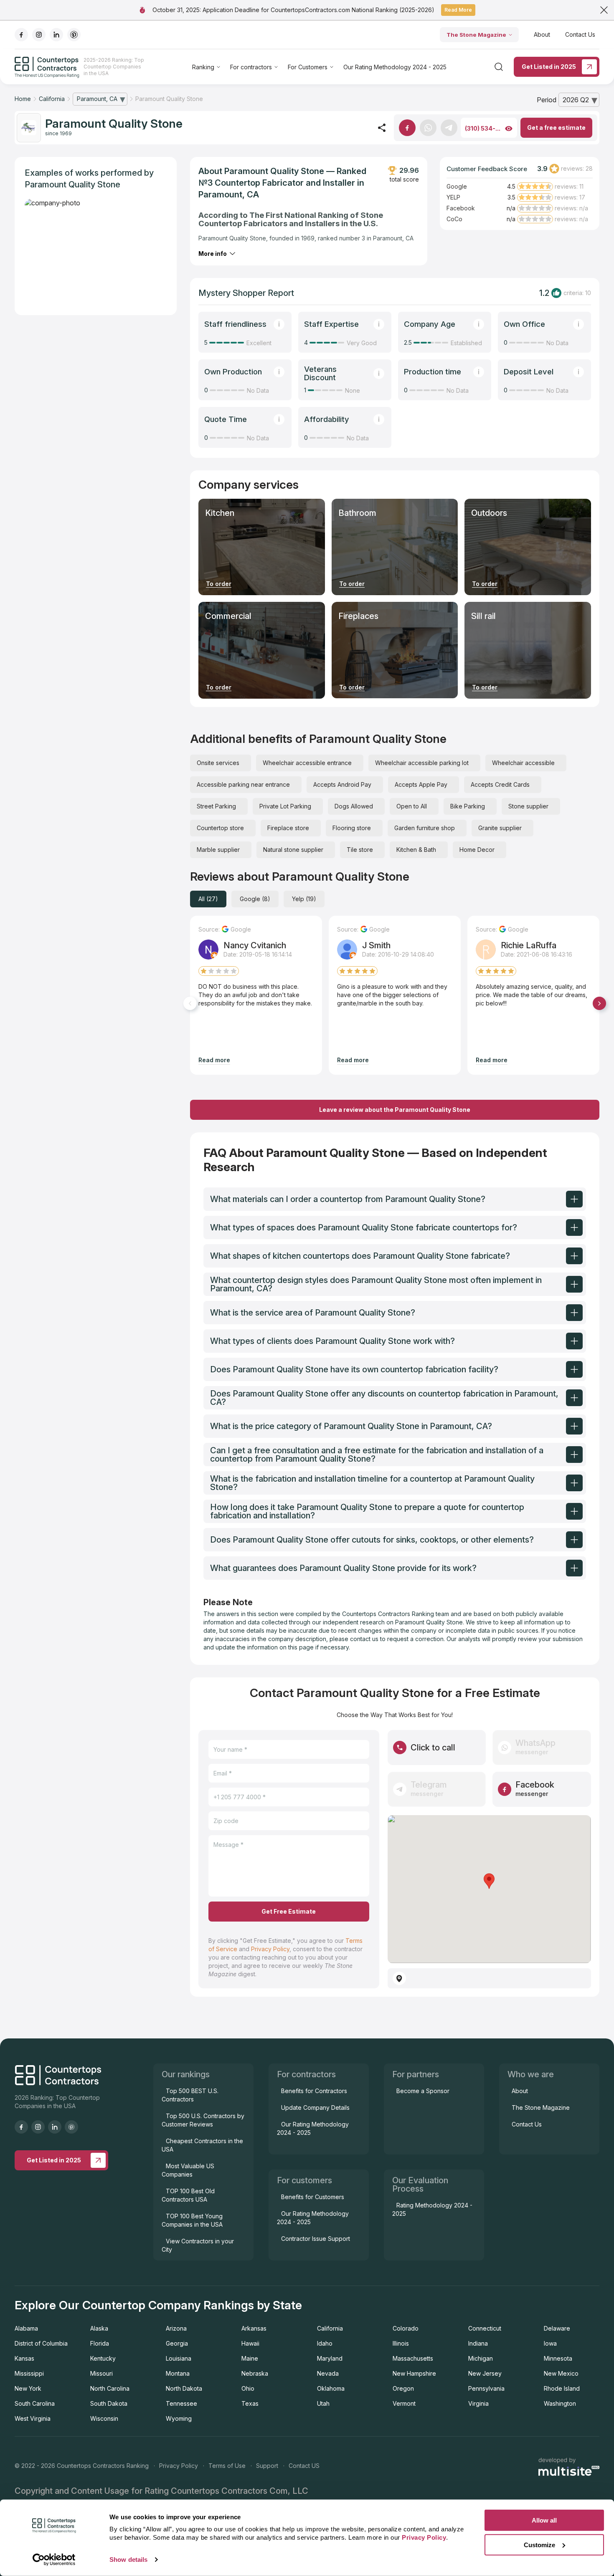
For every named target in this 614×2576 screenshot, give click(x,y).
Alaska (99, 2328)
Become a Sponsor (423, 2091)
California (330, 2328)
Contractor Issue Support (316, 2239)
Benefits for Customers (313, 2197)
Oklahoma (331, 2388)
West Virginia (33, 2418)
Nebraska (255, 2373)
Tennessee (181, 2403)
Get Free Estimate (289, 1911)
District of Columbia (41, 2343)
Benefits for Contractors (314, 2091)
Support (267, 2466)
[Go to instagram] (39, 35)
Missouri (101, 2373)
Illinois (401, 2343)
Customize (539, 2544)
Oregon (403, 2388)
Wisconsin (104, 2418)
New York (28, 2388)
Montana (178, 2373)
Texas (250, 2403)
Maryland (330, 2358)
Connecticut (485, 2328)
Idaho (325, 2343)
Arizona (176, 2328)
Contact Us (580, 34)
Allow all (544, 2520)
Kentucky (103, 2358)
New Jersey (485, 2373)
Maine (250, 2358)
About (542, 34)
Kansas (24, 2358)
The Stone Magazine (476, 35)
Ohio (248, 2388)
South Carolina (35, 2403)
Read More (458, 10)
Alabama (26, 2328)
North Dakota (184, 2388)
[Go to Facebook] (407, 128)
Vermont (404, 2403)
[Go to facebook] (21, 35)
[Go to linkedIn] (56, 35)
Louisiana (179, 2358)
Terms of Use (227, 2466)
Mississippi (29, 2373)
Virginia (478, 2403)
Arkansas (254, 2328)
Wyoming (179, 2418)
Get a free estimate (556, 128)
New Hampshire (414, 2373)
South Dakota (109, 2403)
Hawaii (250, 2343)
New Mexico (561, 2373)
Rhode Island (562, 2388)
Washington (560, 2403)
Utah (323, 2403)
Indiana (478, 2343)
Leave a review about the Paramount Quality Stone (395, 1110)
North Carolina (110, 2388)
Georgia (177, 2343)
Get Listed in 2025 (549, 67)
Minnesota (558, 2358)
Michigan (481, 2358)
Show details (128, 2560)
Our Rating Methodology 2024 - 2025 (395, 67)
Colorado (406, 2328)
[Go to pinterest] (74, 35)
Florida (100, 2343)
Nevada (328, 2373)
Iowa (550, 2343)
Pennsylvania (486, 2388)
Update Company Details (315, 2108)
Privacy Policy (270, 1949)
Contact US (304, 2466)
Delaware (557, 2328)
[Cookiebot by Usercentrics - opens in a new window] (54, 2560)
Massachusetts (413, 2358)
